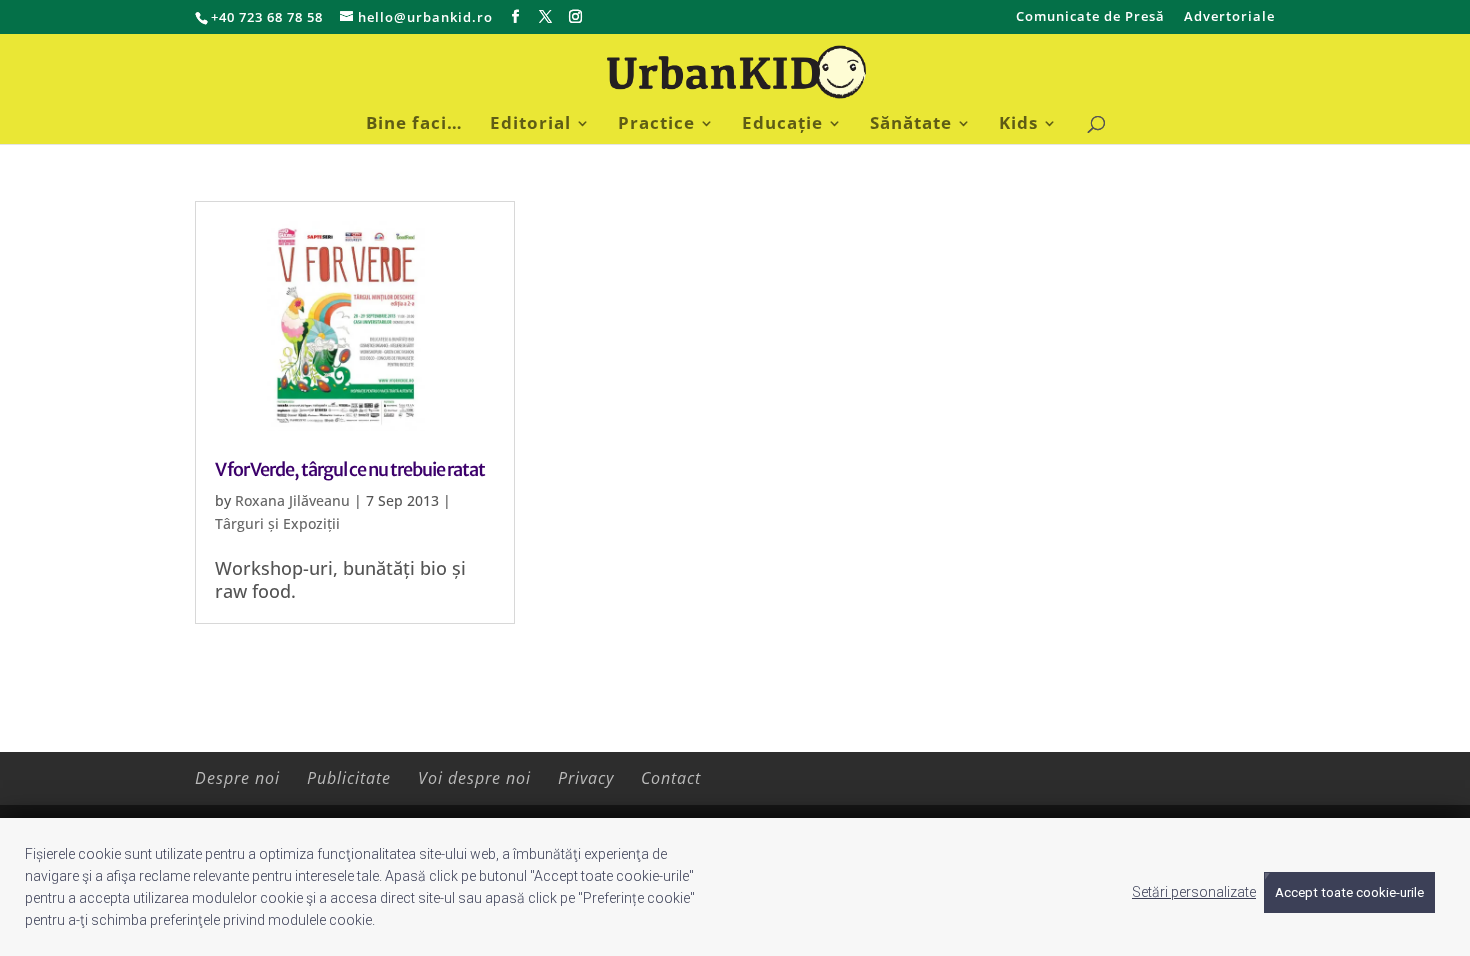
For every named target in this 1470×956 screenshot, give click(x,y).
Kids (1018, 125)
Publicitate (349, 778)
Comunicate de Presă (1090, 17)
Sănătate (911, 125)
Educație (782, 125)
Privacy (586, 778)
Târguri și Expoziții (277, 523)
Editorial (530, 125)
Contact (671, 778)
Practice (656, 125)
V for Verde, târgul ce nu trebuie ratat (350, 469)
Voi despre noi (474, 778)
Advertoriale (1229, 17)
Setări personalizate (1194, 892)
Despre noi (237, 778)
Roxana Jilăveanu (292, 500)
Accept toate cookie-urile (1349, 892)
